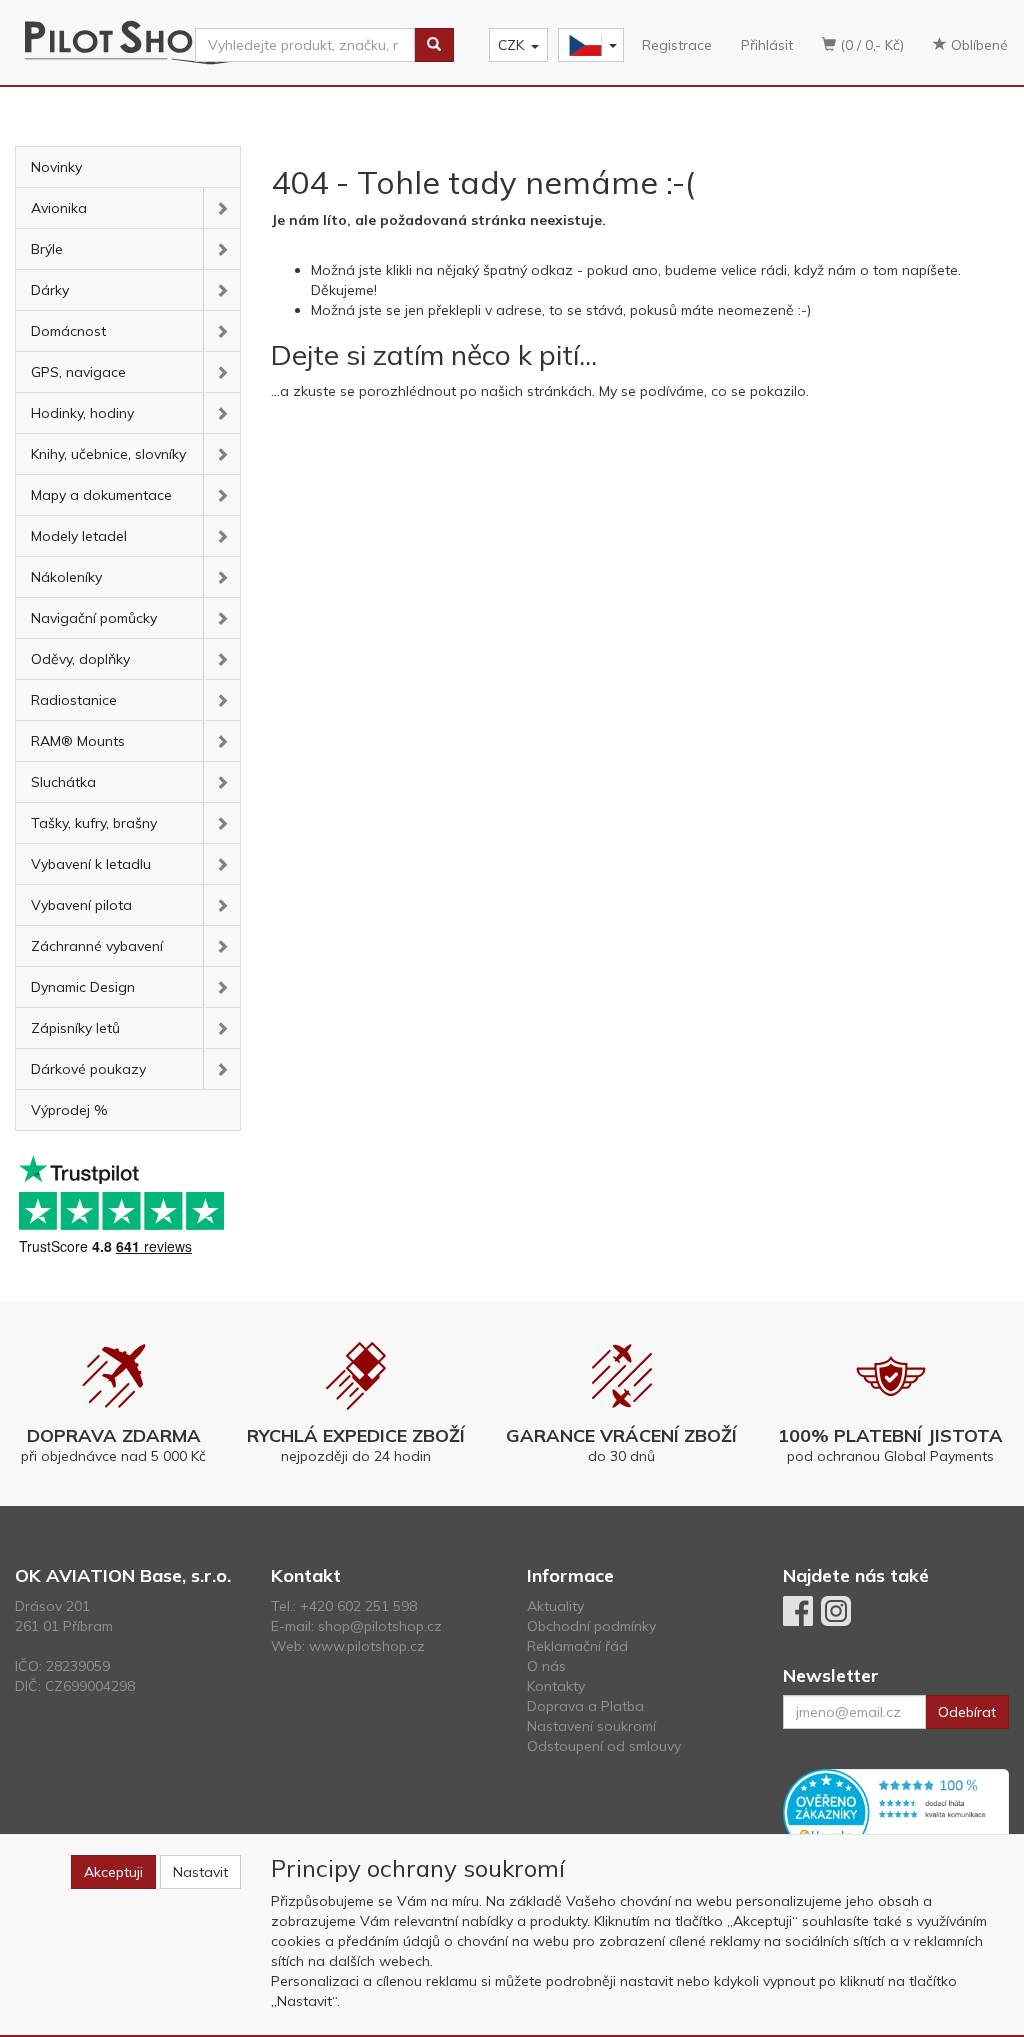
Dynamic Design (83, 987)
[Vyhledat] (434, 45)
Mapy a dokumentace (101, 495)
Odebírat (967, 1712)
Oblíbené (977, 45)
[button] (221, 208)
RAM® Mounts (78, 741)
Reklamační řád (577, 1646)
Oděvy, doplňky (80, 659)
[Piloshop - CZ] (589, 45)
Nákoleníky (66, 577)
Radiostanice (74, 700)
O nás (546, 1666)
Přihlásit (767, 45)
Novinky (56, 167)
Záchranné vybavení (97, 946)
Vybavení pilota (81, 905)
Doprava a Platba (585, 1706)
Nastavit (200, 1872)
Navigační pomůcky (94, 618)
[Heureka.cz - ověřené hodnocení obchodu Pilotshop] (896, 1811)
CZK (511, 45)
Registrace (677, 45)
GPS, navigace (78, 372)
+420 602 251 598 (358, 1606)
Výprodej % (69, 1110)
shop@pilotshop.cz (380, 1626)
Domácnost (68, 331)
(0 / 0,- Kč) (870, 45)
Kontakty (556, 1686)
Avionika (59, 208)
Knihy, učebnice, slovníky (108, 454)
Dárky (50, 290)
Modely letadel (79, 536)
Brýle (47, 249)
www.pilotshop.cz (367, 1646)
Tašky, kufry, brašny (94, 823)
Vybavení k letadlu (91, 864)
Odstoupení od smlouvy (604, 1746)
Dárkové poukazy (88, 1069)
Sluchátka (63, 782)
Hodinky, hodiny (82, 413)
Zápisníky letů (75, 1028)
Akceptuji (113, 1872)
